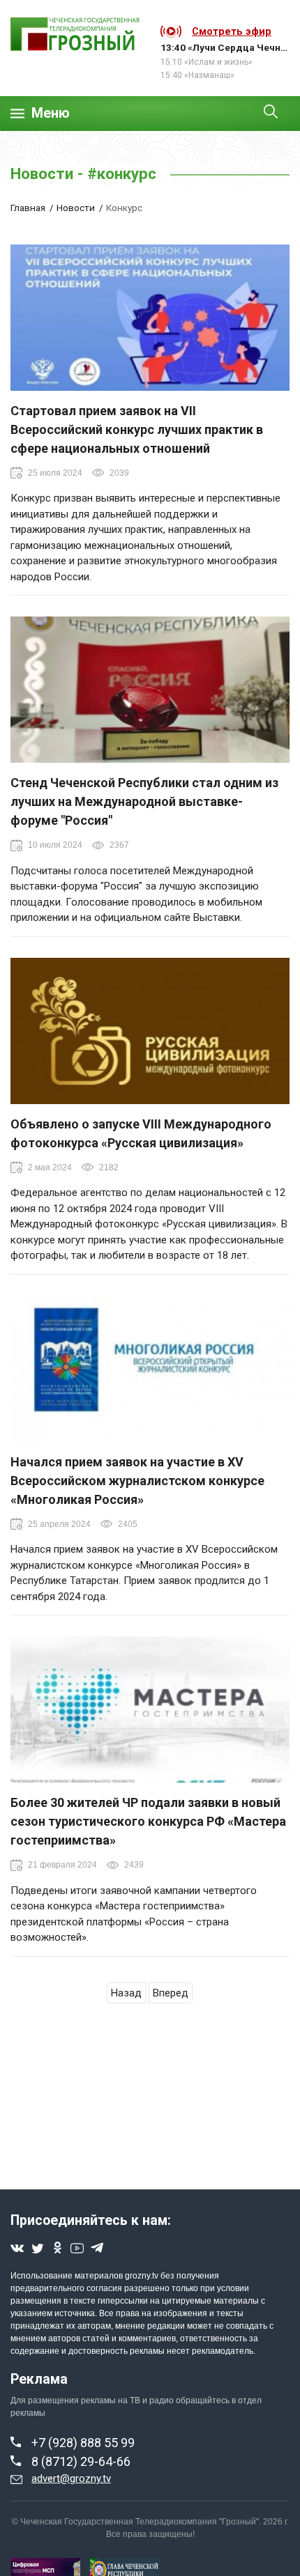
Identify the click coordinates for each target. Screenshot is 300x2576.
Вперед (171, 1993)
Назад (126, 1993)
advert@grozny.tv (71, 2478)
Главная (28, 208)
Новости (76, 208)
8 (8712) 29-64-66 (81, 2461)
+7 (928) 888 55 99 (83, 2443)
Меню (51, 113)
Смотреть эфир (232, 31)
